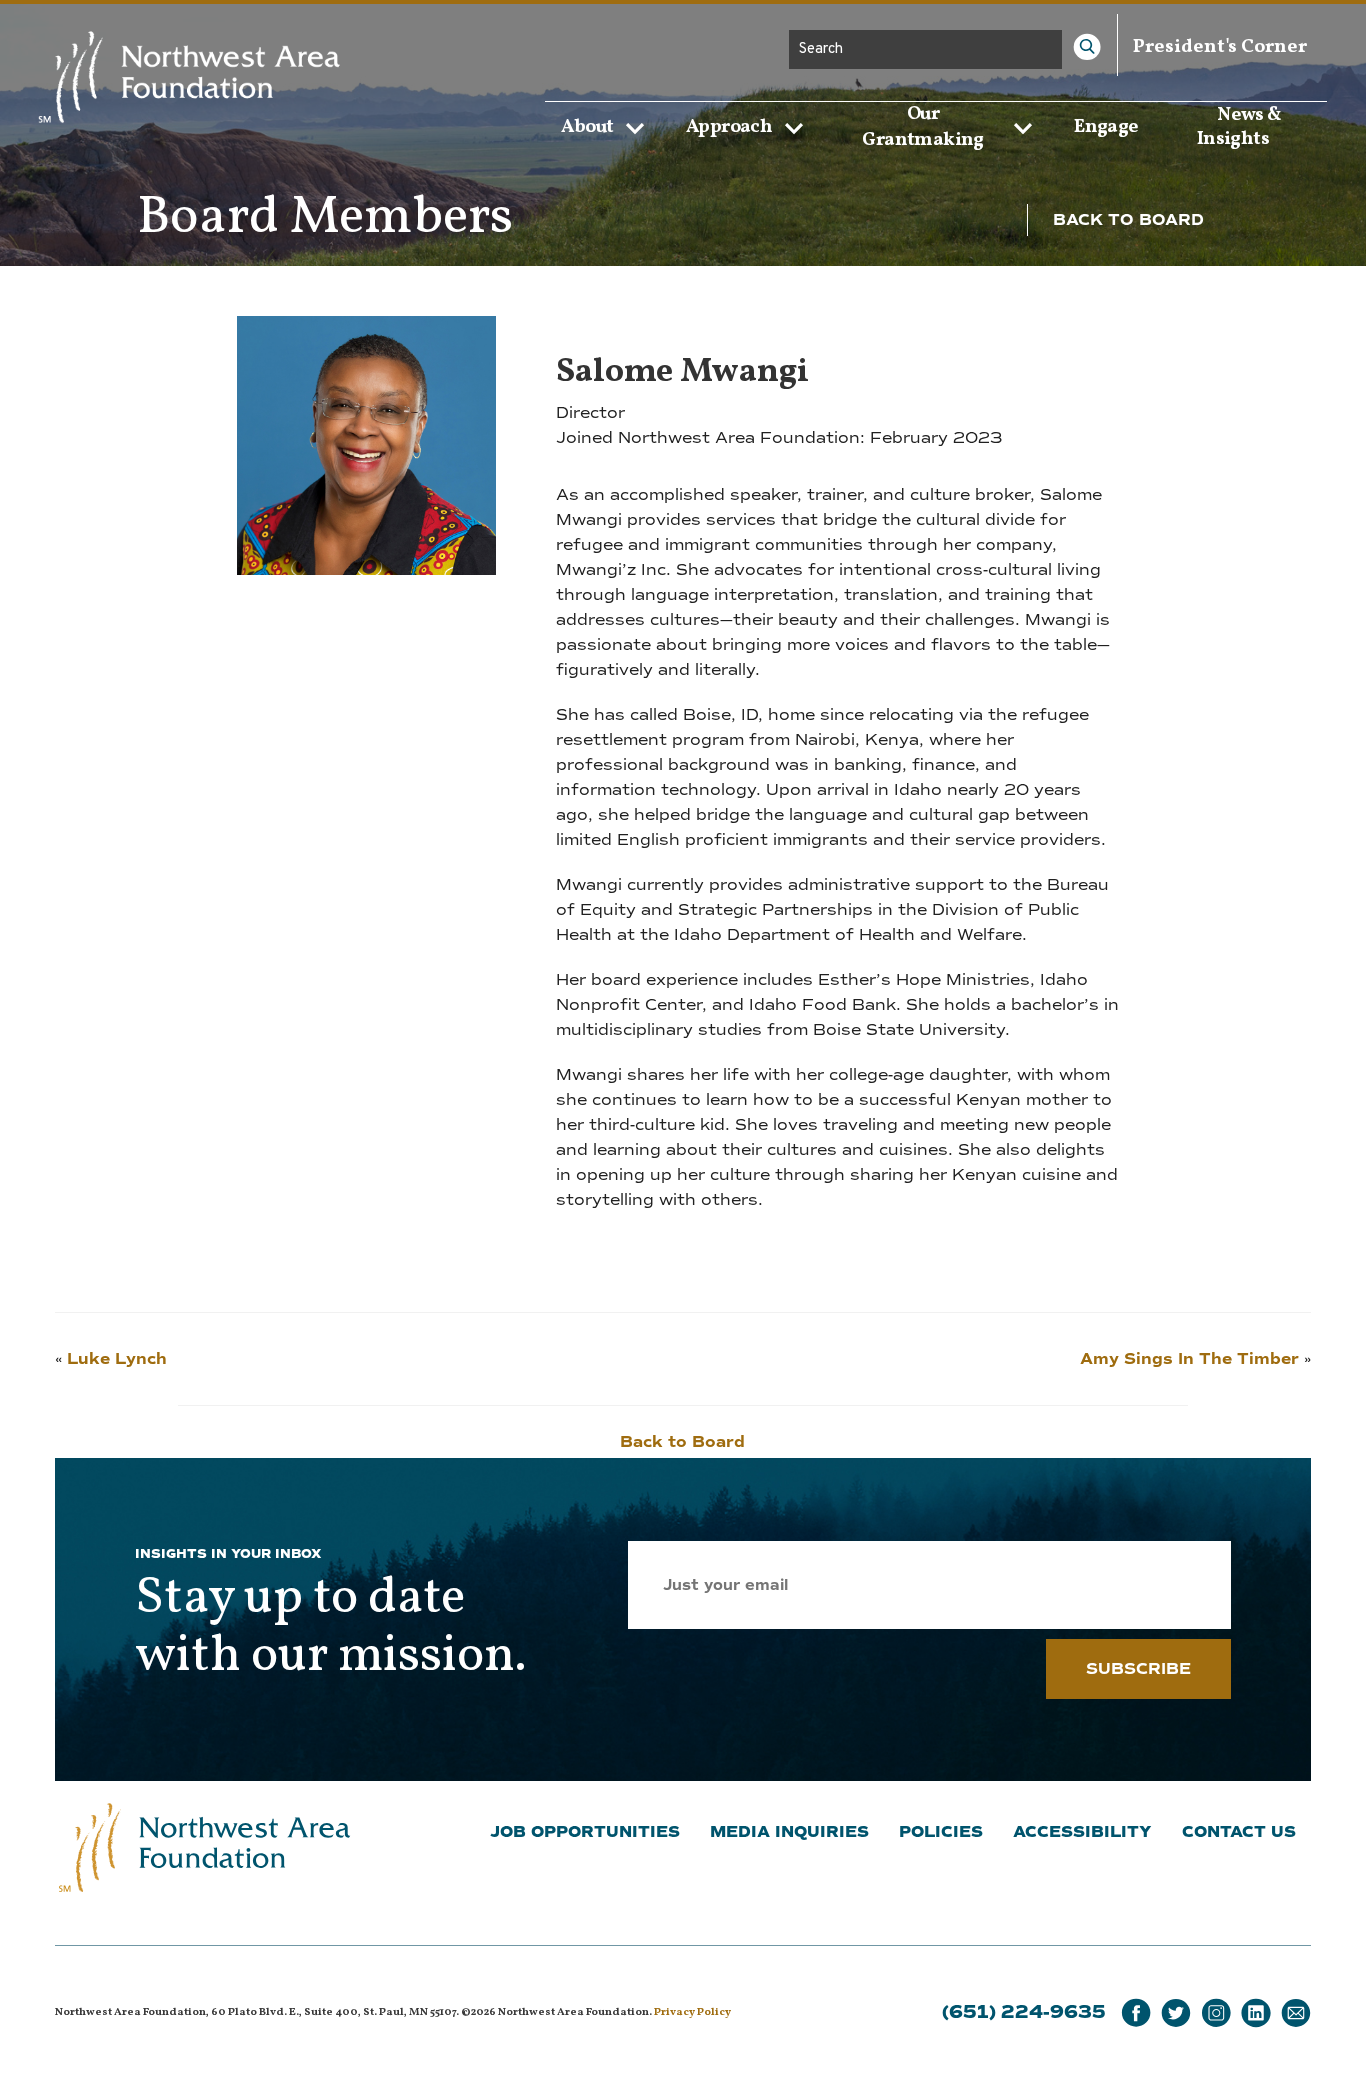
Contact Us (1239, 1832)
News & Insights (1239, 126)
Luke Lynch (117, 1359)
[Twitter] (1176, 2013)
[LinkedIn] (1256, 2013)
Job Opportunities (585, 1832)
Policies (941, 1832)
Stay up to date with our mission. (331, 1628)
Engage (1106, 126)
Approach (729, 127)
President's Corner (1220, 47)
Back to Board (1128, 220)
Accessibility (1082, 1832)
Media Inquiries (789, 1832)
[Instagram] (1216, 2013)
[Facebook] (1136, 2013)
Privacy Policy (692, 2012)
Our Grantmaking (922, 127)
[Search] (1087, 47)
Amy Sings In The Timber (1189, 1359)
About (587, 127)
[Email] (1296, 2013)
